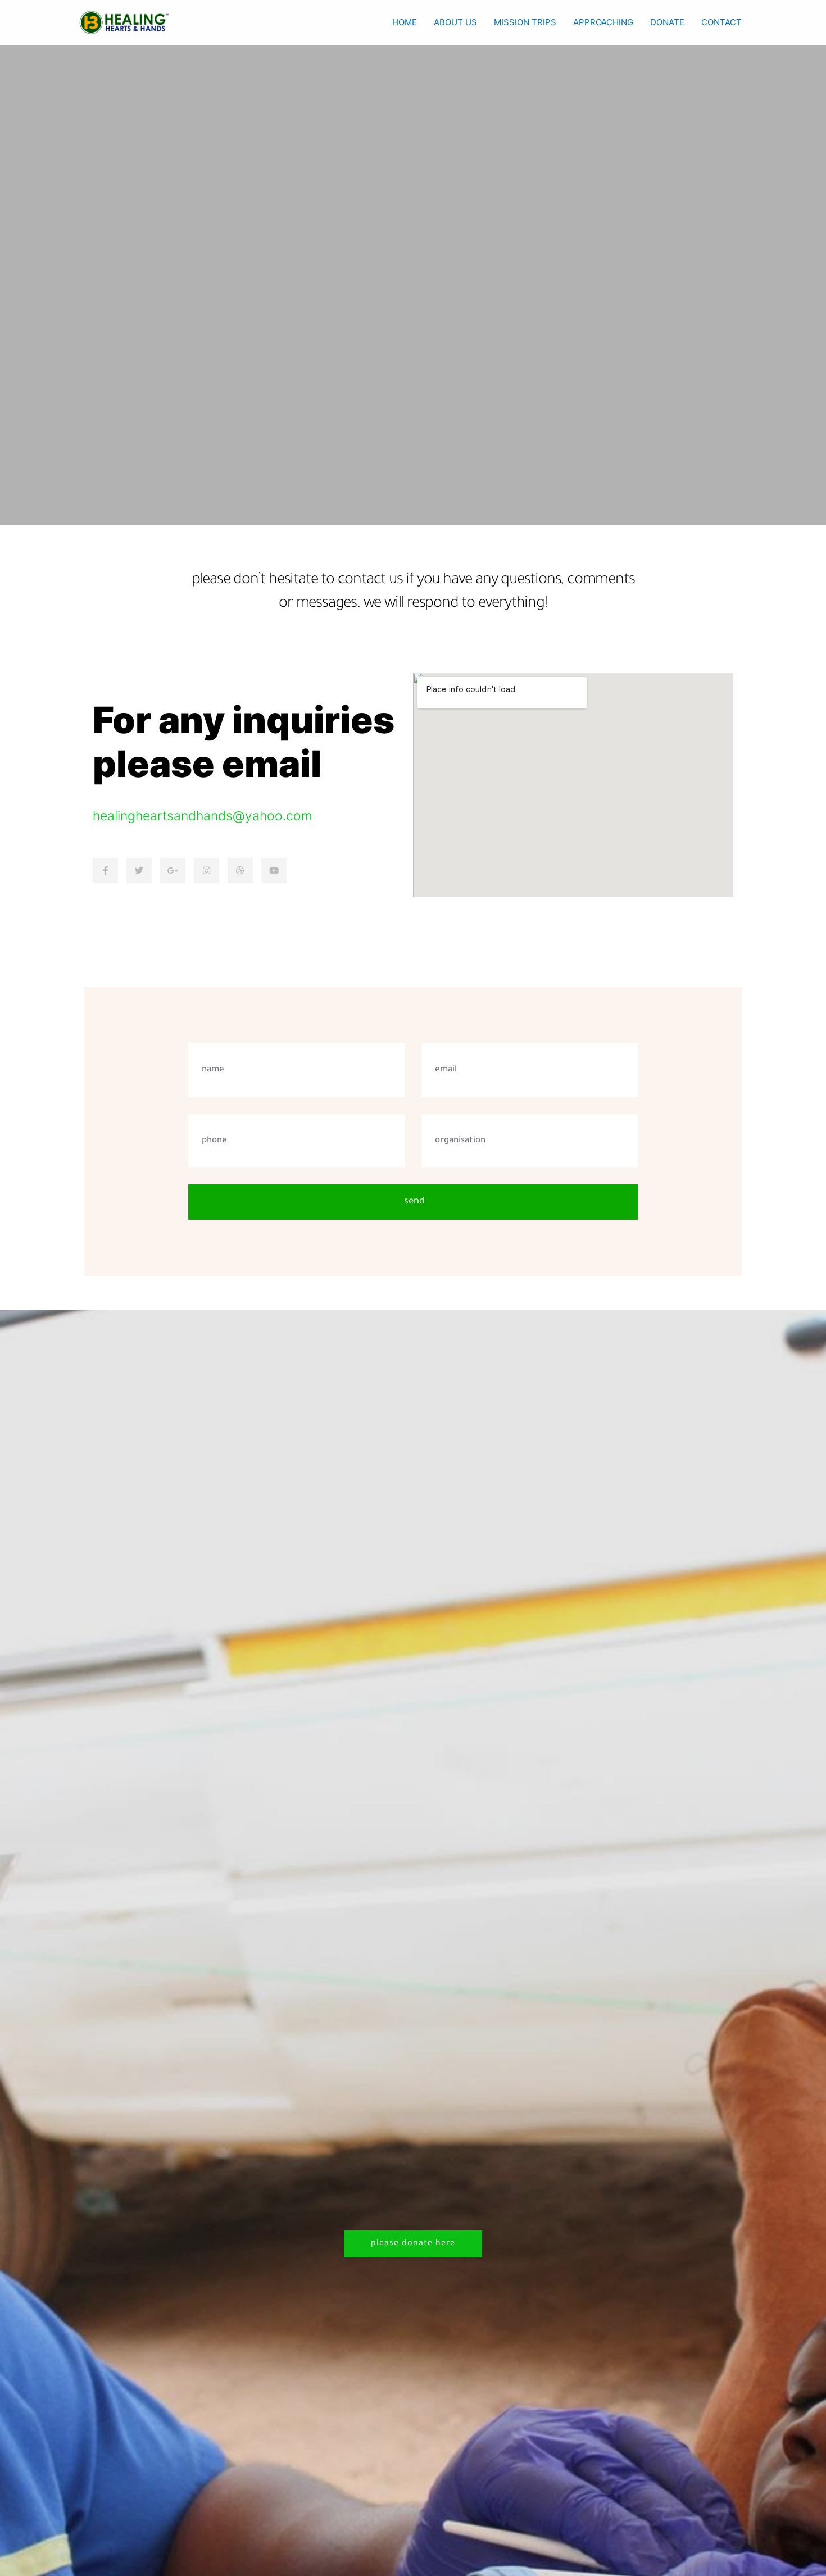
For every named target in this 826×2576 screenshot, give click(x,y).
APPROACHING (603, 22)
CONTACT (721, 22)
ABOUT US (455, 22)
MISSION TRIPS (525, 22)
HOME (405, 22)
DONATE (667, 22)
